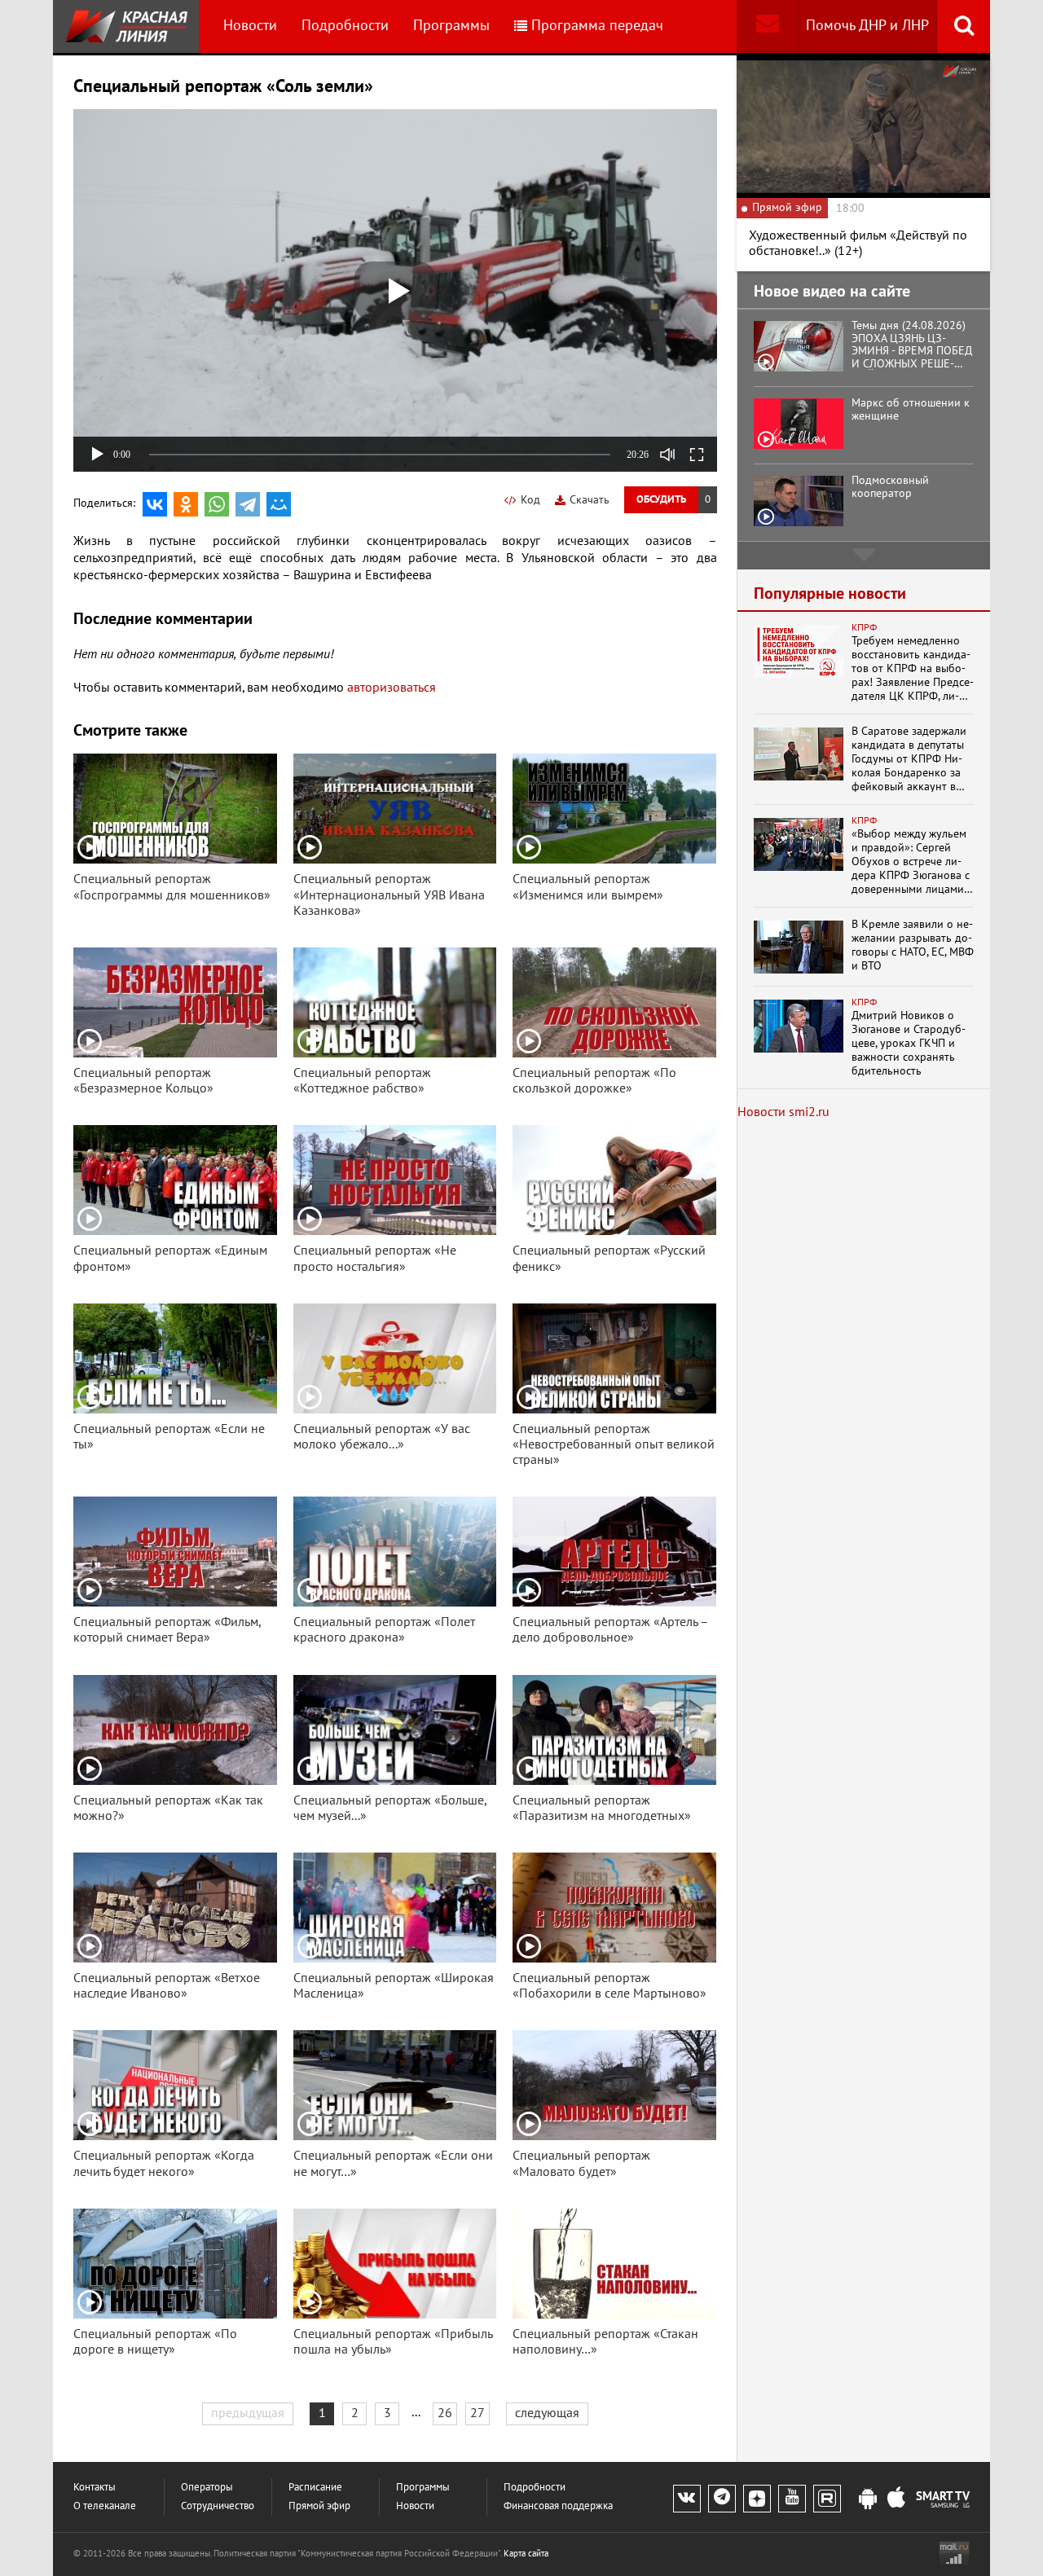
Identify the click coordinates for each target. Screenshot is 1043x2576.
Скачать (590, 500)
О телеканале (105, 2506)
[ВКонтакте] (155, 504)
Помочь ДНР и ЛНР (867, 26)
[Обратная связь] (767, 26)
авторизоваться (392, 688)
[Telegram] (248, 504)
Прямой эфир (319, 2506)
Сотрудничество (218, 2506)
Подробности (345, 26)
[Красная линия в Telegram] (722, 2499)
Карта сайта (526, 2554)
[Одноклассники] (186, 504)
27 (477, 2413)
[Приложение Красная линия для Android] (868, 2499)
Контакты (95, 2488)
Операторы (207, 2488)
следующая (547, 2413)
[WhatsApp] (217, 504)
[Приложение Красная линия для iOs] (896, 2499)
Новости (250, 26)
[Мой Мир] (279, 504)
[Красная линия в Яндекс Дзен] (757, 2499)
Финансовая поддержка (558, 2506)
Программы (451, 26)
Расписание (315, 2488)
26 (445, 2413)
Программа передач (597, 26)
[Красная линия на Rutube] (827, 2499)
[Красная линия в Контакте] (687, 2499)
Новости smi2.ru (783, 1112)
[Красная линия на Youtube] (792, 2499)
